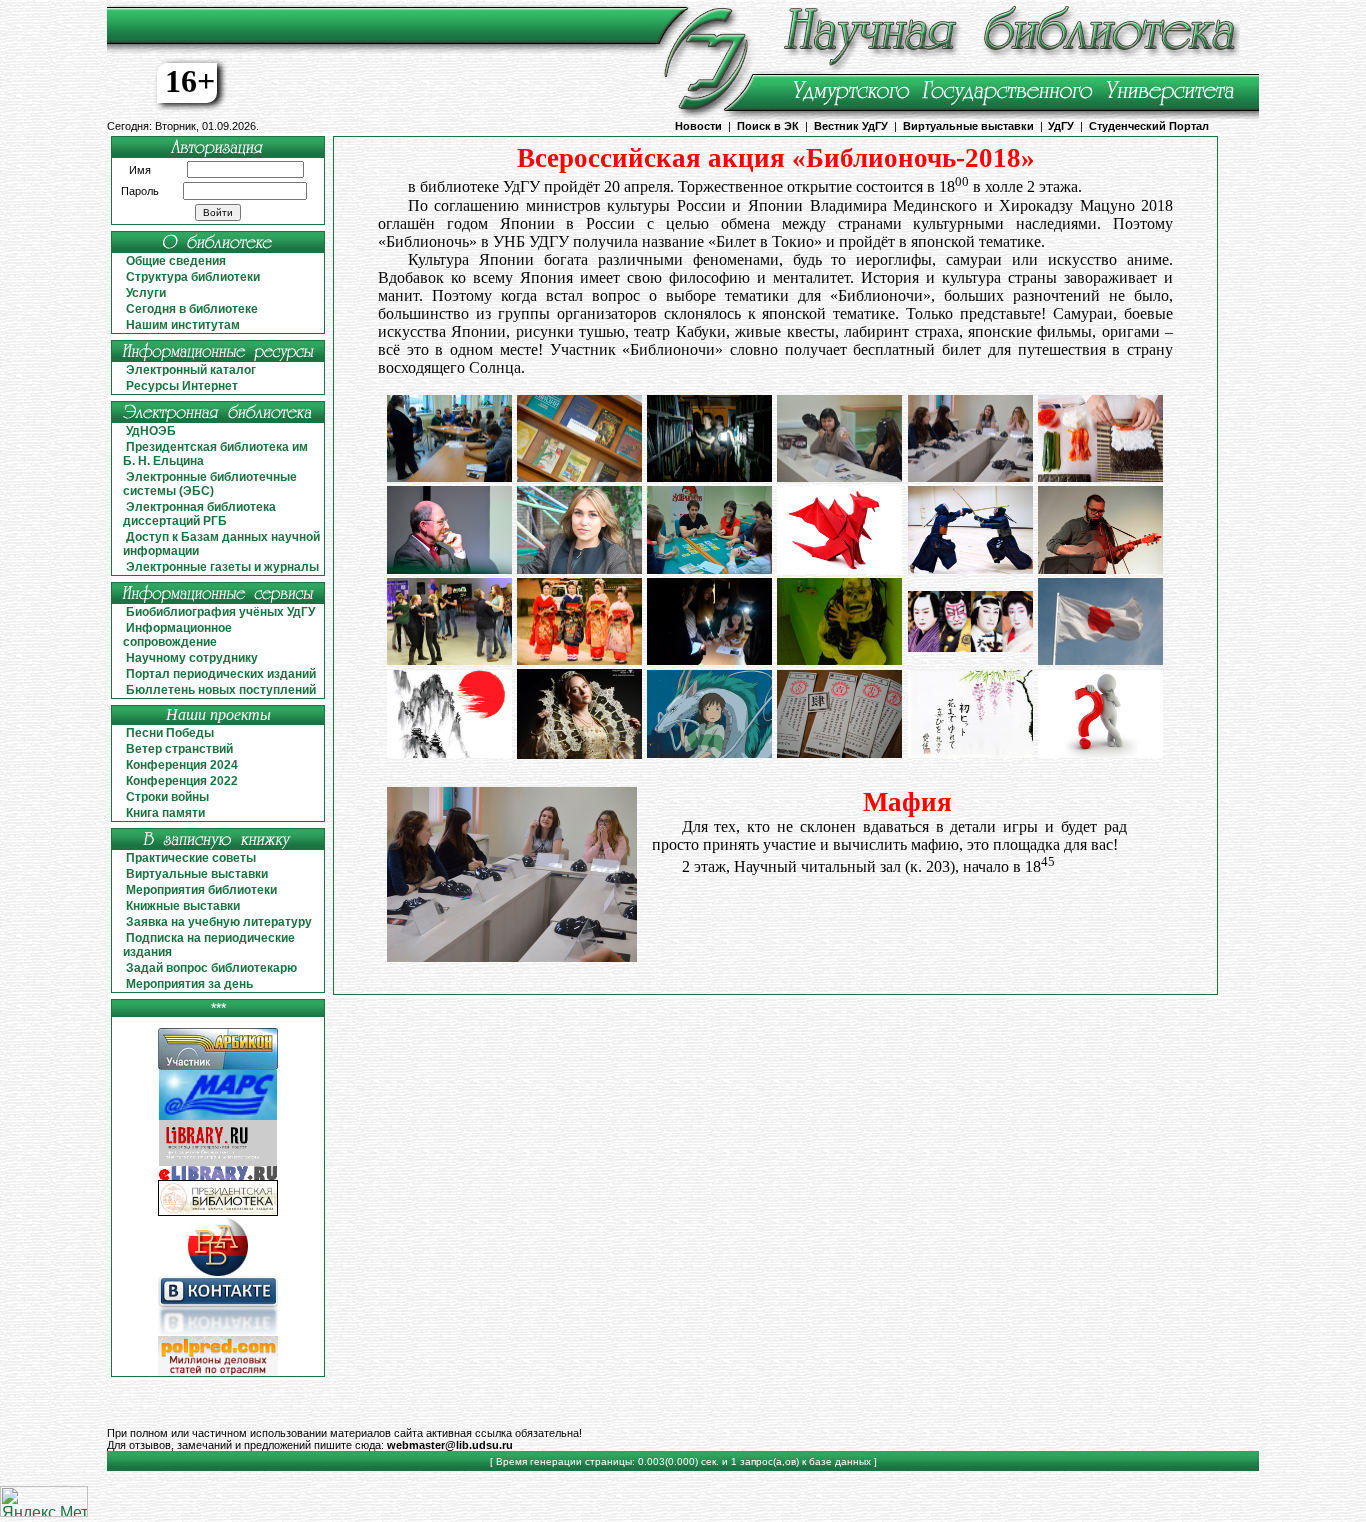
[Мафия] (970, 476)
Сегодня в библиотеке (192, 309)
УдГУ (1061, 126)
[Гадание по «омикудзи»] (839, 752)
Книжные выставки (183, 906)
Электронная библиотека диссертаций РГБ (199, 514)
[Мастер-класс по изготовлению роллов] (1100, 476)
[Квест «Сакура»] (709, 476)
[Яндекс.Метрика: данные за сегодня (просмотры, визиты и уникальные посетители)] (44, 1501)
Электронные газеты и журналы (222, 567)
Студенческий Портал (1149, 126)
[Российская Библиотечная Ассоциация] (218, 1272)
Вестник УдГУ (851, 126)
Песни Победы (170, 733)
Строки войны (167, 797)
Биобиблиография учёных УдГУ (220, 612)
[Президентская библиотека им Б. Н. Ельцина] (218, 1212)
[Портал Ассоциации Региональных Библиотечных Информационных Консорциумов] (218, 1066)
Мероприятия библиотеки (201, 890)
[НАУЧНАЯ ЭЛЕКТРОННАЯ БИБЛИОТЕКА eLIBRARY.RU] (218, 1176)
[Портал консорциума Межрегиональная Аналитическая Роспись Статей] (218, 1116)
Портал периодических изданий (221, 674)
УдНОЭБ (151, 431)
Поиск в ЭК (768, 126)
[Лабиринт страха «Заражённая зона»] (839, 659)
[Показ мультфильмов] (709, 752)
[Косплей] (579, 659)
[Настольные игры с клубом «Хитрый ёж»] (709, 568)
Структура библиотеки (193, 277)
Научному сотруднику (192, 658)
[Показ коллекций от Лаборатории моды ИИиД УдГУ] (579, 753)
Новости (698, 126)
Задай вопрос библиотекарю (211, 968)
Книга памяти (165, 813)
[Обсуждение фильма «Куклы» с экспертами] (449, 568)
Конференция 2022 (182, 781)
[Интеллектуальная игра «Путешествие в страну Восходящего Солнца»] (449, 476)
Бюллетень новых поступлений (221, 690)
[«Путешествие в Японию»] (1100, 659)
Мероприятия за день (189, 984)
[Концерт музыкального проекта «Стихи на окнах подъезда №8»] (1100, 568)
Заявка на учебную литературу (219, 922)
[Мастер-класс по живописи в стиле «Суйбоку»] (449, 752)
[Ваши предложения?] (1100, 752)
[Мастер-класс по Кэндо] (970, 568)
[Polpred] (218, 1372)
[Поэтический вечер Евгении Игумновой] (579, 568)
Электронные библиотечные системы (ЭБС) (210, 484)
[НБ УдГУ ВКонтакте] (218, 1332)
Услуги (146, 293)
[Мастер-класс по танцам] (449, 659)
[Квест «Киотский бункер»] (709, 659)
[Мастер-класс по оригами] (839, 568)
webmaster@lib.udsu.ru (450, 1445)
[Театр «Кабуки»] (970, 646)
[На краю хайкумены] (970, 752)
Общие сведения (176, 261)
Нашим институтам (183, 325)
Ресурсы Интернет (182, 386)
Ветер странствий (179, 749)
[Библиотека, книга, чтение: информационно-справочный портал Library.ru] (218, 1162)
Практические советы (191, 858)
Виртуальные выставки (968, 126)
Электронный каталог (191, 370)
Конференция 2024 (182, 765)
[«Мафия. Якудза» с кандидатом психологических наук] (839, 476)
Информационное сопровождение (177, 635)
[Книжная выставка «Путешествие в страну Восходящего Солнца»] (579, 476)
